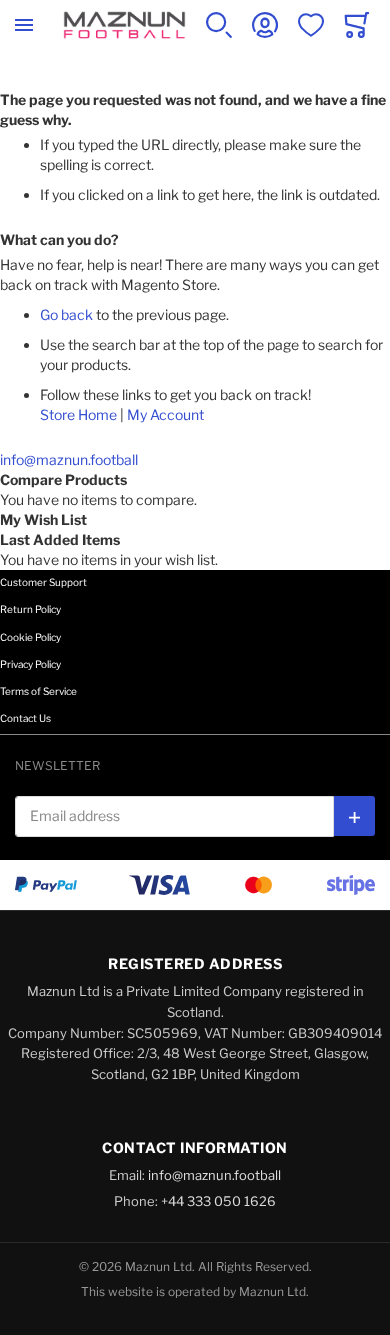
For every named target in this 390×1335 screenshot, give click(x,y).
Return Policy (30, 609)
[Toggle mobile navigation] (24, 25)
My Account (165, 414)
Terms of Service (38, 691)
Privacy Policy (30, 664)
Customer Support (43, 582)
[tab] (195, 596)
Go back (66, 314)
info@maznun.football (69, 459)
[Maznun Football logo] (124, 25)
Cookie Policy (30, 637)
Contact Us (25, 718)
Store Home (78, 414)
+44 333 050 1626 (218, 1201)
